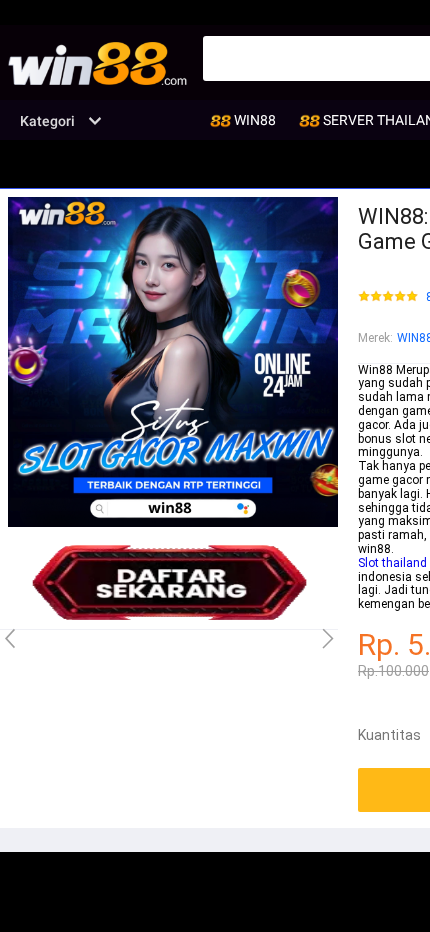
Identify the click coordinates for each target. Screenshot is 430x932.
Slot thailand (392, 563)
